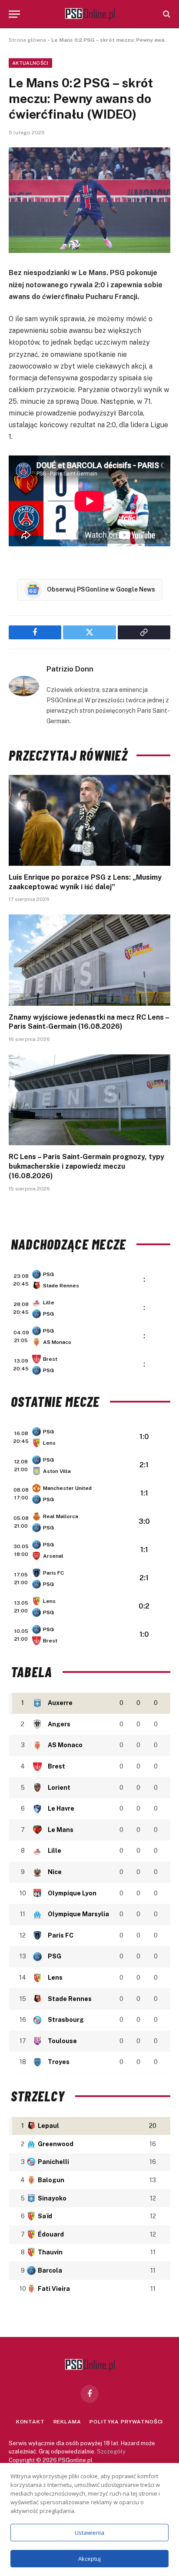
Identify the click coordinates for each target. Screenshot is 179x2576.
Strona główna (27, 40)
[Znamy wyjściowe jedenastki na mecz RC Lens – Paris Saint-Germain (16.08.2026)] (89, 960)
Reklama (67, 2422)
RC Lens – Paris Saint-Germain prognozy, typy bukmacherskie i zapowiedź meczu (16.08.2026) (86, 1166)
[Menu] (14, 14)
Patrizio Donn (70, 669)
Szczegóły (111, 2451)
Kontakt (30, 2422)
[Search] (166, 14)
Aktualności (30, 63)
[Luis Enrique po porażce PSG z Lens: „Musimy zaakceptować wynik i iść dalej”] (89, 820)
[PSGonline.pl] (90, 14)
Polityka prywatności (126, 2422)
